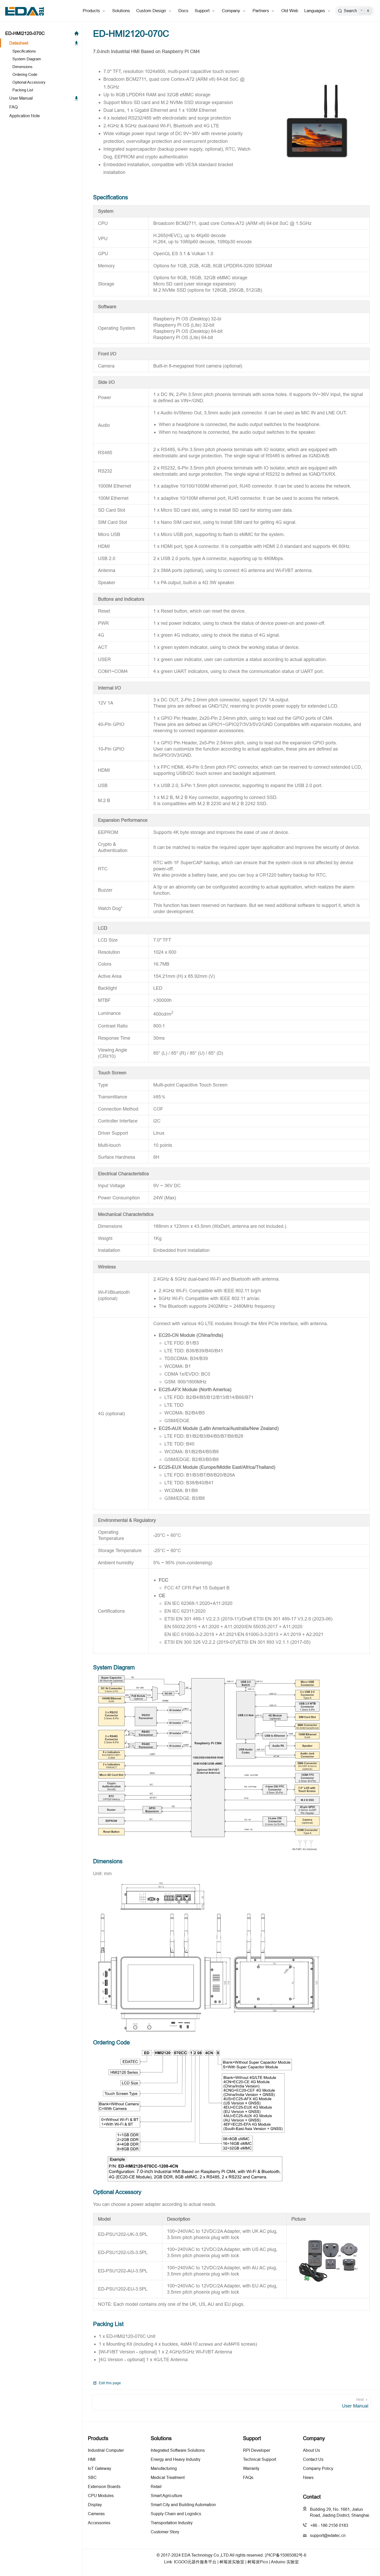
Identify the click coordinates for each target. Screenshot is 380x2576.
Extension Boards (104, 2486)
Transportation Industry (172, 2523)
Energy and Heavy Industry (176, 2459)
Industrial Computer (106, 2450)
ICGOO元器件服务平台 (195, 2562)
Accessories (99, 2523)
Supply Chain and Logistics (176, 2514)
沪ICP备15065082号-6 (286, 2555)
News (308, 2477)
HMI (92, 2459)
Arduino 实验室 (285, 2562)
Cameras (96, 2514)
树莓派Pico (258, 2562)
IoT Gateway (100, 2468)
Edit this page (109, 2383)
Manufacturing (164, 2468)
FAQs (248, 2477)
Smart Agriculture (166, 2496)
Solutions (121, 11)
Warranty (251, 2468)
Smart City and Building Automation (183, 2505)
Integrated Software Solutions (178, 2450)
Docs (183, 11)
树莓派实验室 (232, 2562)
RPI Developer (257, 2450)
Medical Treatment (168, 2477)
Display (95, 2505)
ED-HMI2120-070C (25, 33)
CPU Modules (101, 2496)
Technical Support (260, 2459)
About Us (311, 2450)
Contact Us (313, 2459)
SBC (92, 2477)
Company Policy (318, 2468)
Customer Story (165, 2532)
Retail (156, 2486)
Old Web (290, 11)
